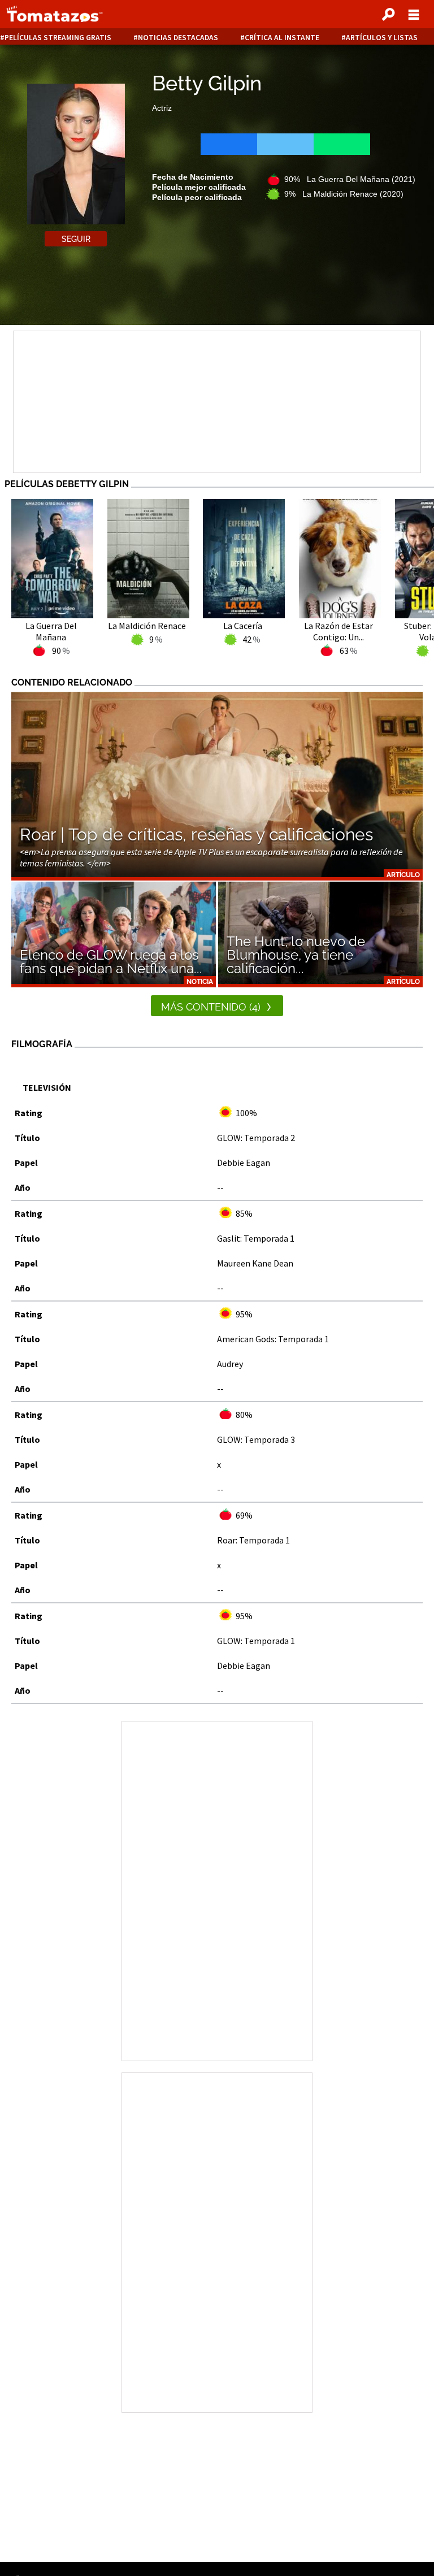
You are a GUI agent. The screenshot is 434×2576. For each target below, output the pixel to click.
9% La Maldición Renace (344, 194)
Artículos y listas (382, 38)
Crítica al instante (282, 38)
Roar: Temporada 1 (253, 1540)
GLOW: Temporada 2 (256, 1138)
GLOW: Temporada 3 (256, 1439)
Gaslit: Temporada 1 (256, 1238)
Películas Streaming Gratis (58, 38)
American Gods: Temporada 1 (273, 1339)
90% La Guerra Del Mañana (350, 179)
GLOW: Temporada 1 (256, 1641)
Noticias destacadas (178, 38)
